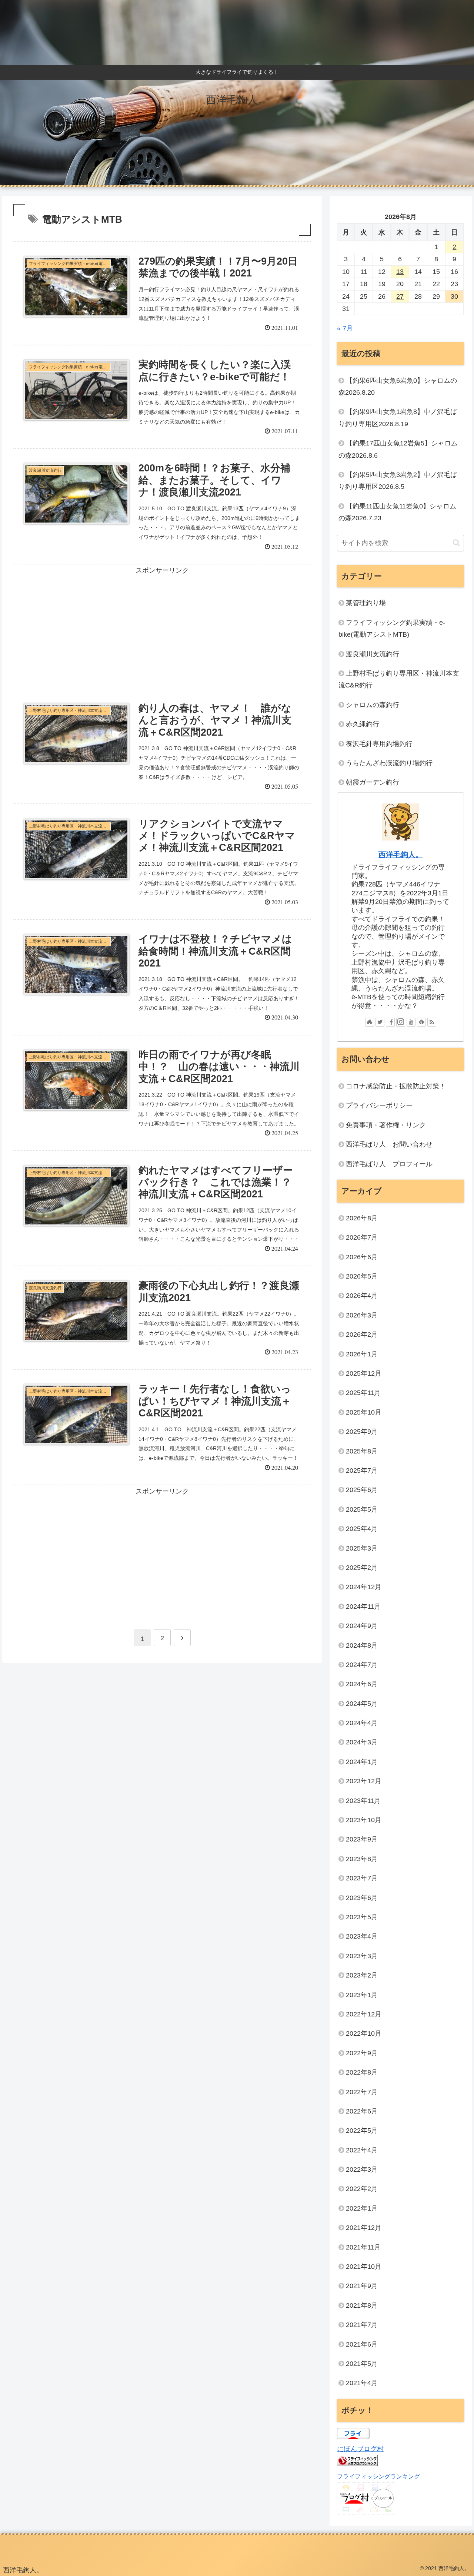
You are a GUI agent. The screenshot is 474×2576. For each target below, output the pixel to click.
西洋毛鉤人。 (401, 855)
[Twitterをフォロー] (380, 1022)
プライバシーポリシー (379, 1105)
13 (400, 272)
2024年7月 (362, 1665)
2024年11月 (363, 1607)
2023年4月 (362, 1936)
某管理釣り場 (366, 603)
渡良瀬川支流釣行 (373, 654)
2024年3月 (362, 1742)
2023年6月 (362, 1898)
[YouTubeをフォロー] (411, 1022)
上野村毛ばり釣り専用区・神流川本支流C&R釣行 (399, 679)
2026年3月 (362, 1315)
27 (400, 296)
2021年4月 (362, 2383)
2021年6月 (362, 2344)
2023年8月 (362, 1859)
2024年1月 (362, 1762)
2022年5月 (362, 2131)
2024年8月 (362, 1645)
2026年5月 (362, 1276)
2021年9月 (362, 2286)
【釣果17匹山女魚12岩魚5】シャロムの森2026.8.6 (398, 449)
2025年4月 (362, 1529)
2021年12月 (364, 2228)
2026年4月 (362, 1296)
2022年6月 (362, 2111)
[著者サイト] (370, 1022)
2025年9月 (362, 1432)
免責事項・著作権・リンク (386, 1125)
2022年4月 (362, 2150)
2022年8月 (362, 2072)
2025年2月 (362, 1568)
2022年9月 (362, 2053)
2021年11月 (363, 2247)
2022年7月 (362, 2092)
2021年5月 (362, 2364)
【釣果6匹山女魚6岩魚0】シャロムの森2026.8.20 (398, 387)
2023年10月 (364, 1820)
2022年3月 (362, 2169)
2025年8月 (362, 1451)
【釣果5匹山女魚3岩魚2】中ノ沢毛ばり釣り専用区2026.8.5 (398, 481)
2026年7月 (362, 1237)
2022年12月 (364, 2014)
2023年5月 (362, 1917)
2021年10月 (364, 2267)
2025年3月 (362, 1548)
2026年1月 (362, 1354)
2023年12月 (364, 1781)
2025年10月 (364, 1412)
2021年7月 (362, 2325)
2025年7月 (362, 1471)
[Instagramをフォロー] (401, 1022)
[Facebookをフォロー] (390, 1022)
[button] (456, 543)
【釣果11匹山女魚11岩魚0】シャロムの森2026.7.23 (397, 512)
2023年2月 (362, 1975)
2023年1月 (362, 1995)
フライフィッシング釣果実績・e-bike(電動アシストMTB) (392, 629)
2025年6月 (362, 1490)
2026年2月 (362, 1335)
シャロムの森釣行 (373, 705)
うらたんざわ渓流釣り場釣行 (389, 763)
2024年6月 (362, 1684)
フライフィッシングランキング (378, 2476)
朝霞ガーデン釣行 (373, 782)
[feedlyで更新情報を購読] (421, 1022)
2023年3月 (362, 1956)
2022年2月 (362, 2189)
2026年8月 (362, 1218)
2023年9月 (362, 1839)
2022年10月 (364, 2033)
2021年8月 (362, 2305)
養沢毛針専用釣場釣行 (379, 744)
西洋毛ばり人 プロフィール (389, 1164)
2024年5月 (362, 1704)
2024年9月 (362, 1626)
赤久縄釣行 (363, 724)
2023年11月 (363, 1801)
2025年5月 (362, 1509)
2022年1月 (362, 2208)
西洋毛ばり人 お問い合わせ (389, 1144)
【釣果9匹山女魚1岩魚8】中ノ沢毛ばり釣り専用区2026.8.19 (398, 418)
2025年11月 (363, 1393)
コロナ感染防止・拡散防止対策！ (396, 1086)
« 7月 (345, 328)
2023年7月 (362, 1878)
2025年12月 (364, 1373)
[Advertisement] (162, 626)
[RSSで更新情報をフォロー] (432, 1022)
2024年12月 (364, 1587)
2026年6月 (362, 1257)
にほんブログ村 (360, 2449)
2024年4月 (362, 1723)
